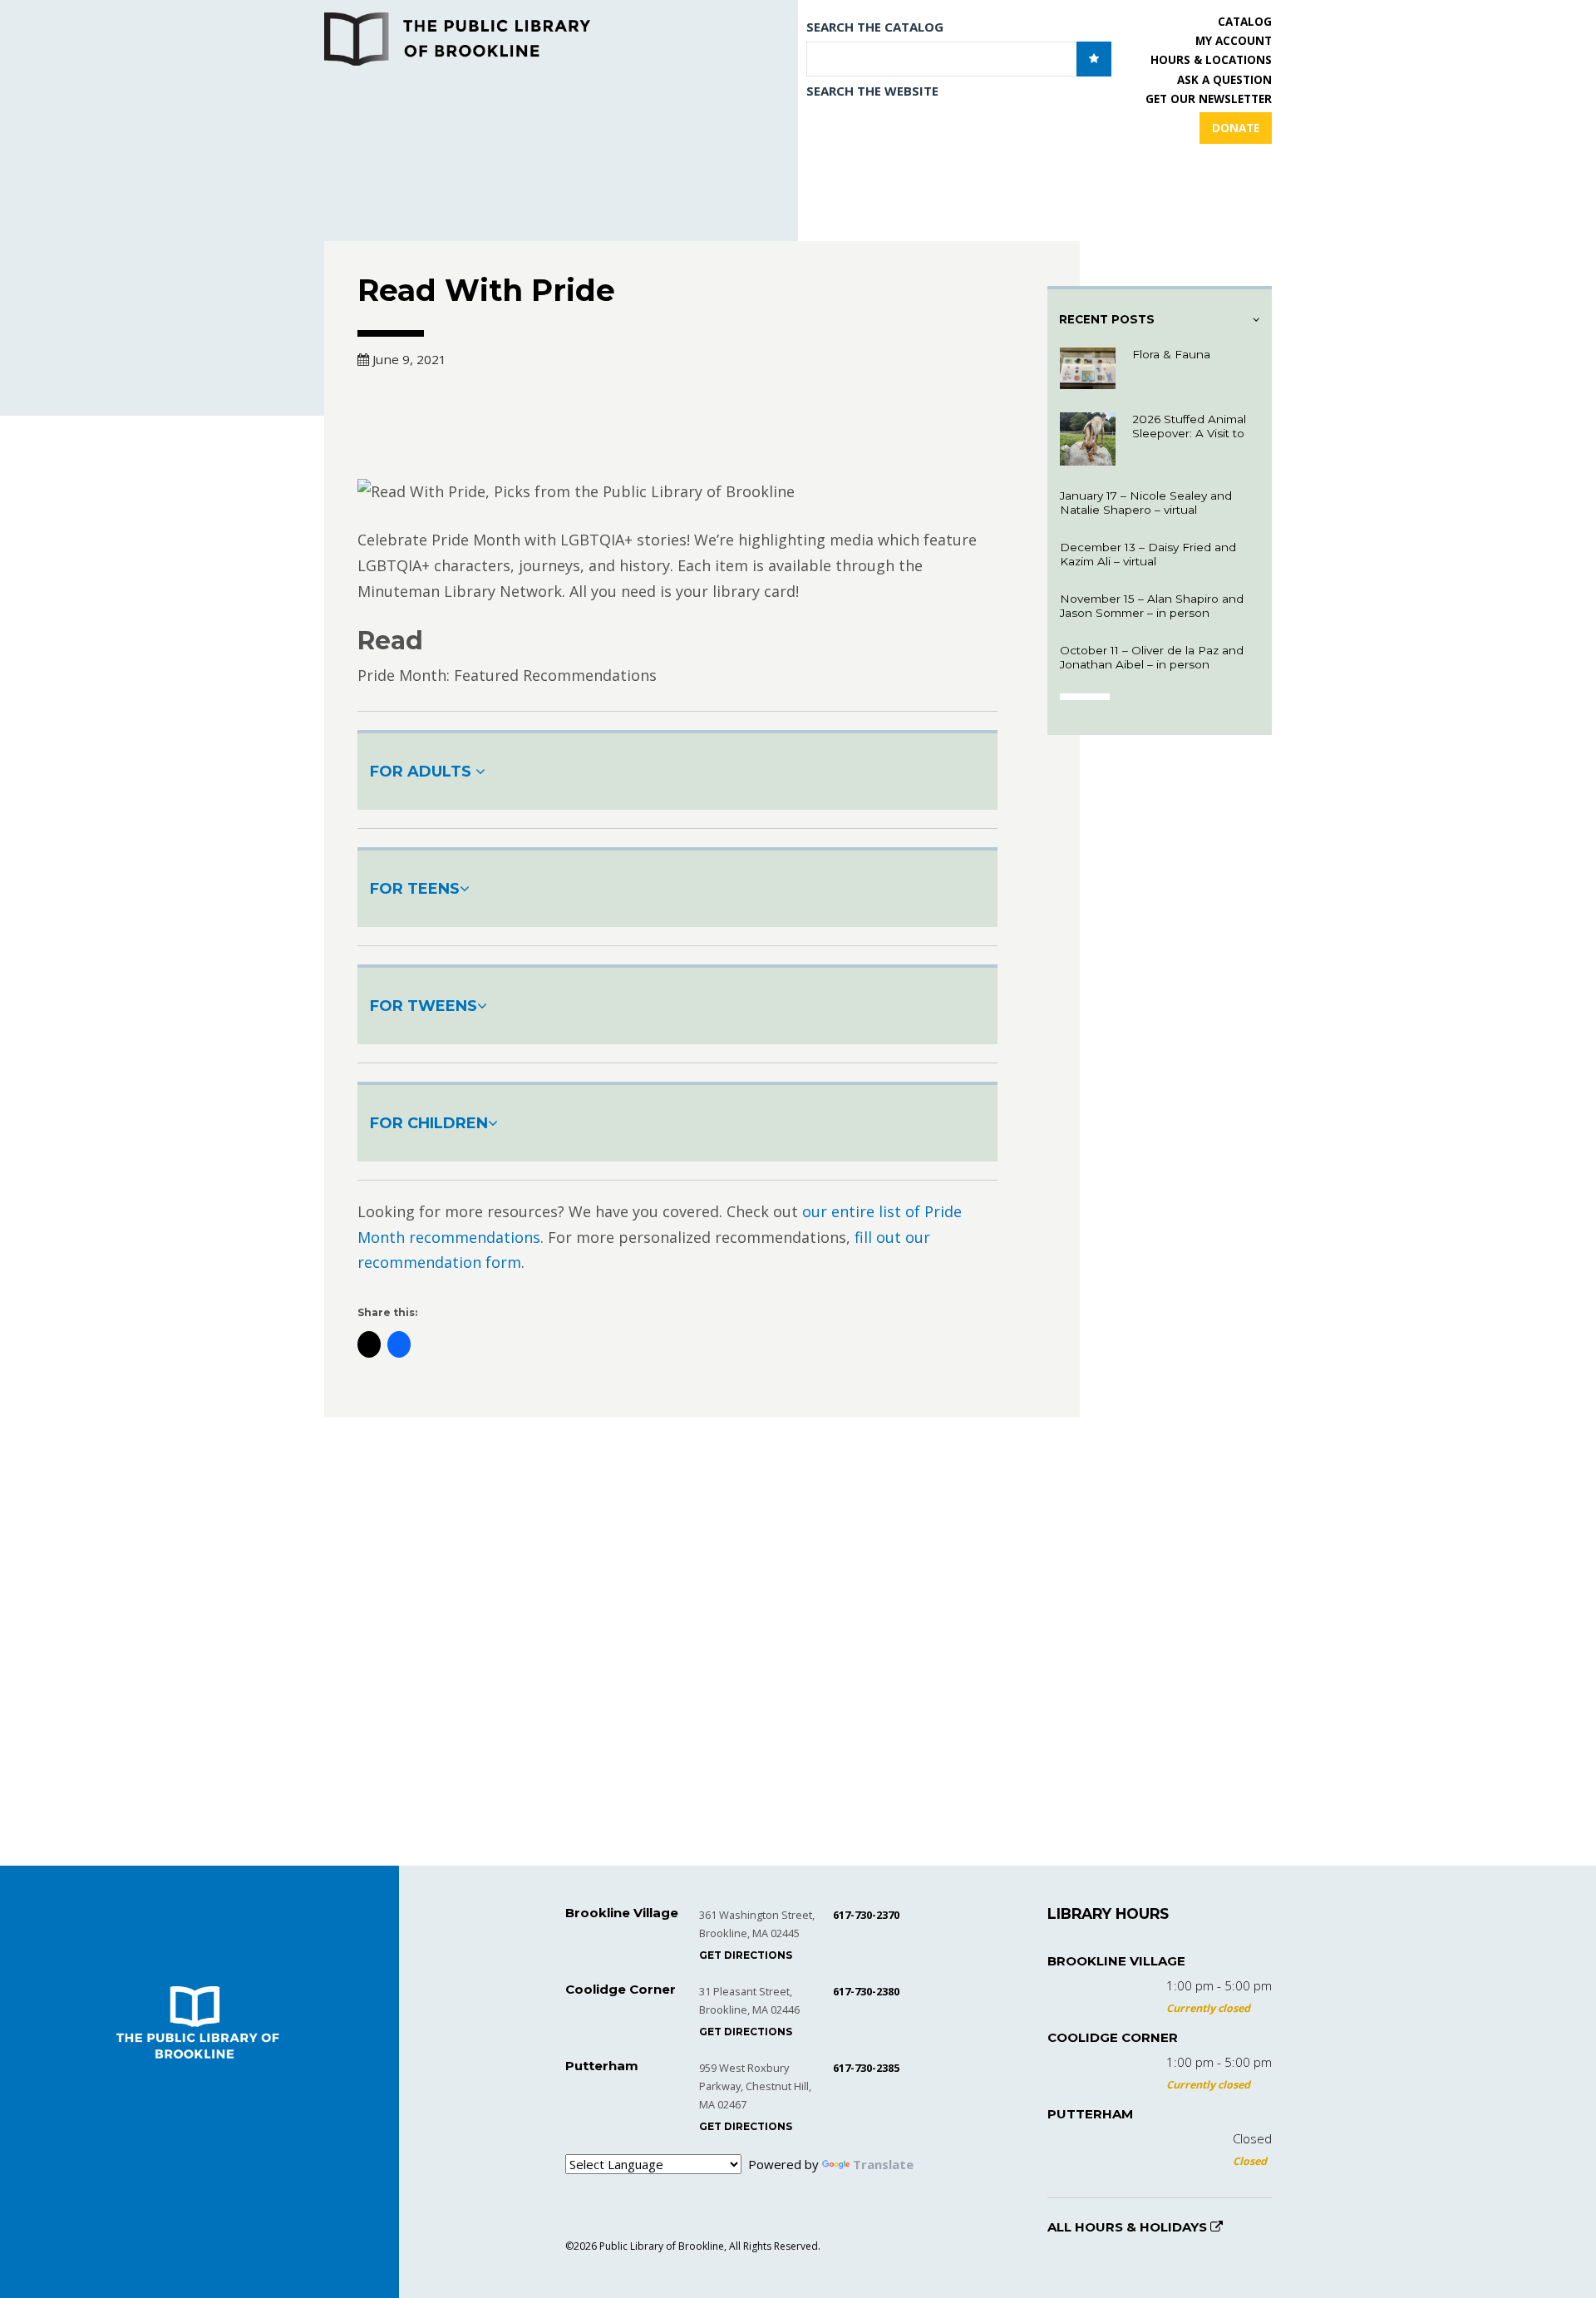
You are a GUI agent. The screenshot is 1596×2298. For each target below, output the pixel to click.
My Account (1234, 41)
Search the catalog (875, 27)
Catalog (1245, 22)
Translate (883, 2164)
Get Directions (746, 1955)
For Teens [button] (415, 889)
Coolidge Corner (1113, 2037)
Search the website (872, 91)
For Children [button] (429, 1123)
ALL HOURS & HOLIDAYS (1129, 2227)
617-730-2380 (866, 1991)
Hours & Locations (1211, 60)
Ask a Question (1224, 80)
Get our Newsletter (1209, 99)
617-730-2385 (866, 2068)
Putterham (1090, 2114)
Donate (1236, 128)
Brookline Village (1116, 1961)
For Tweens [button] (424, 1006)
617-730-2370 (866, 1915)
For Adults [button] (423, 772)
